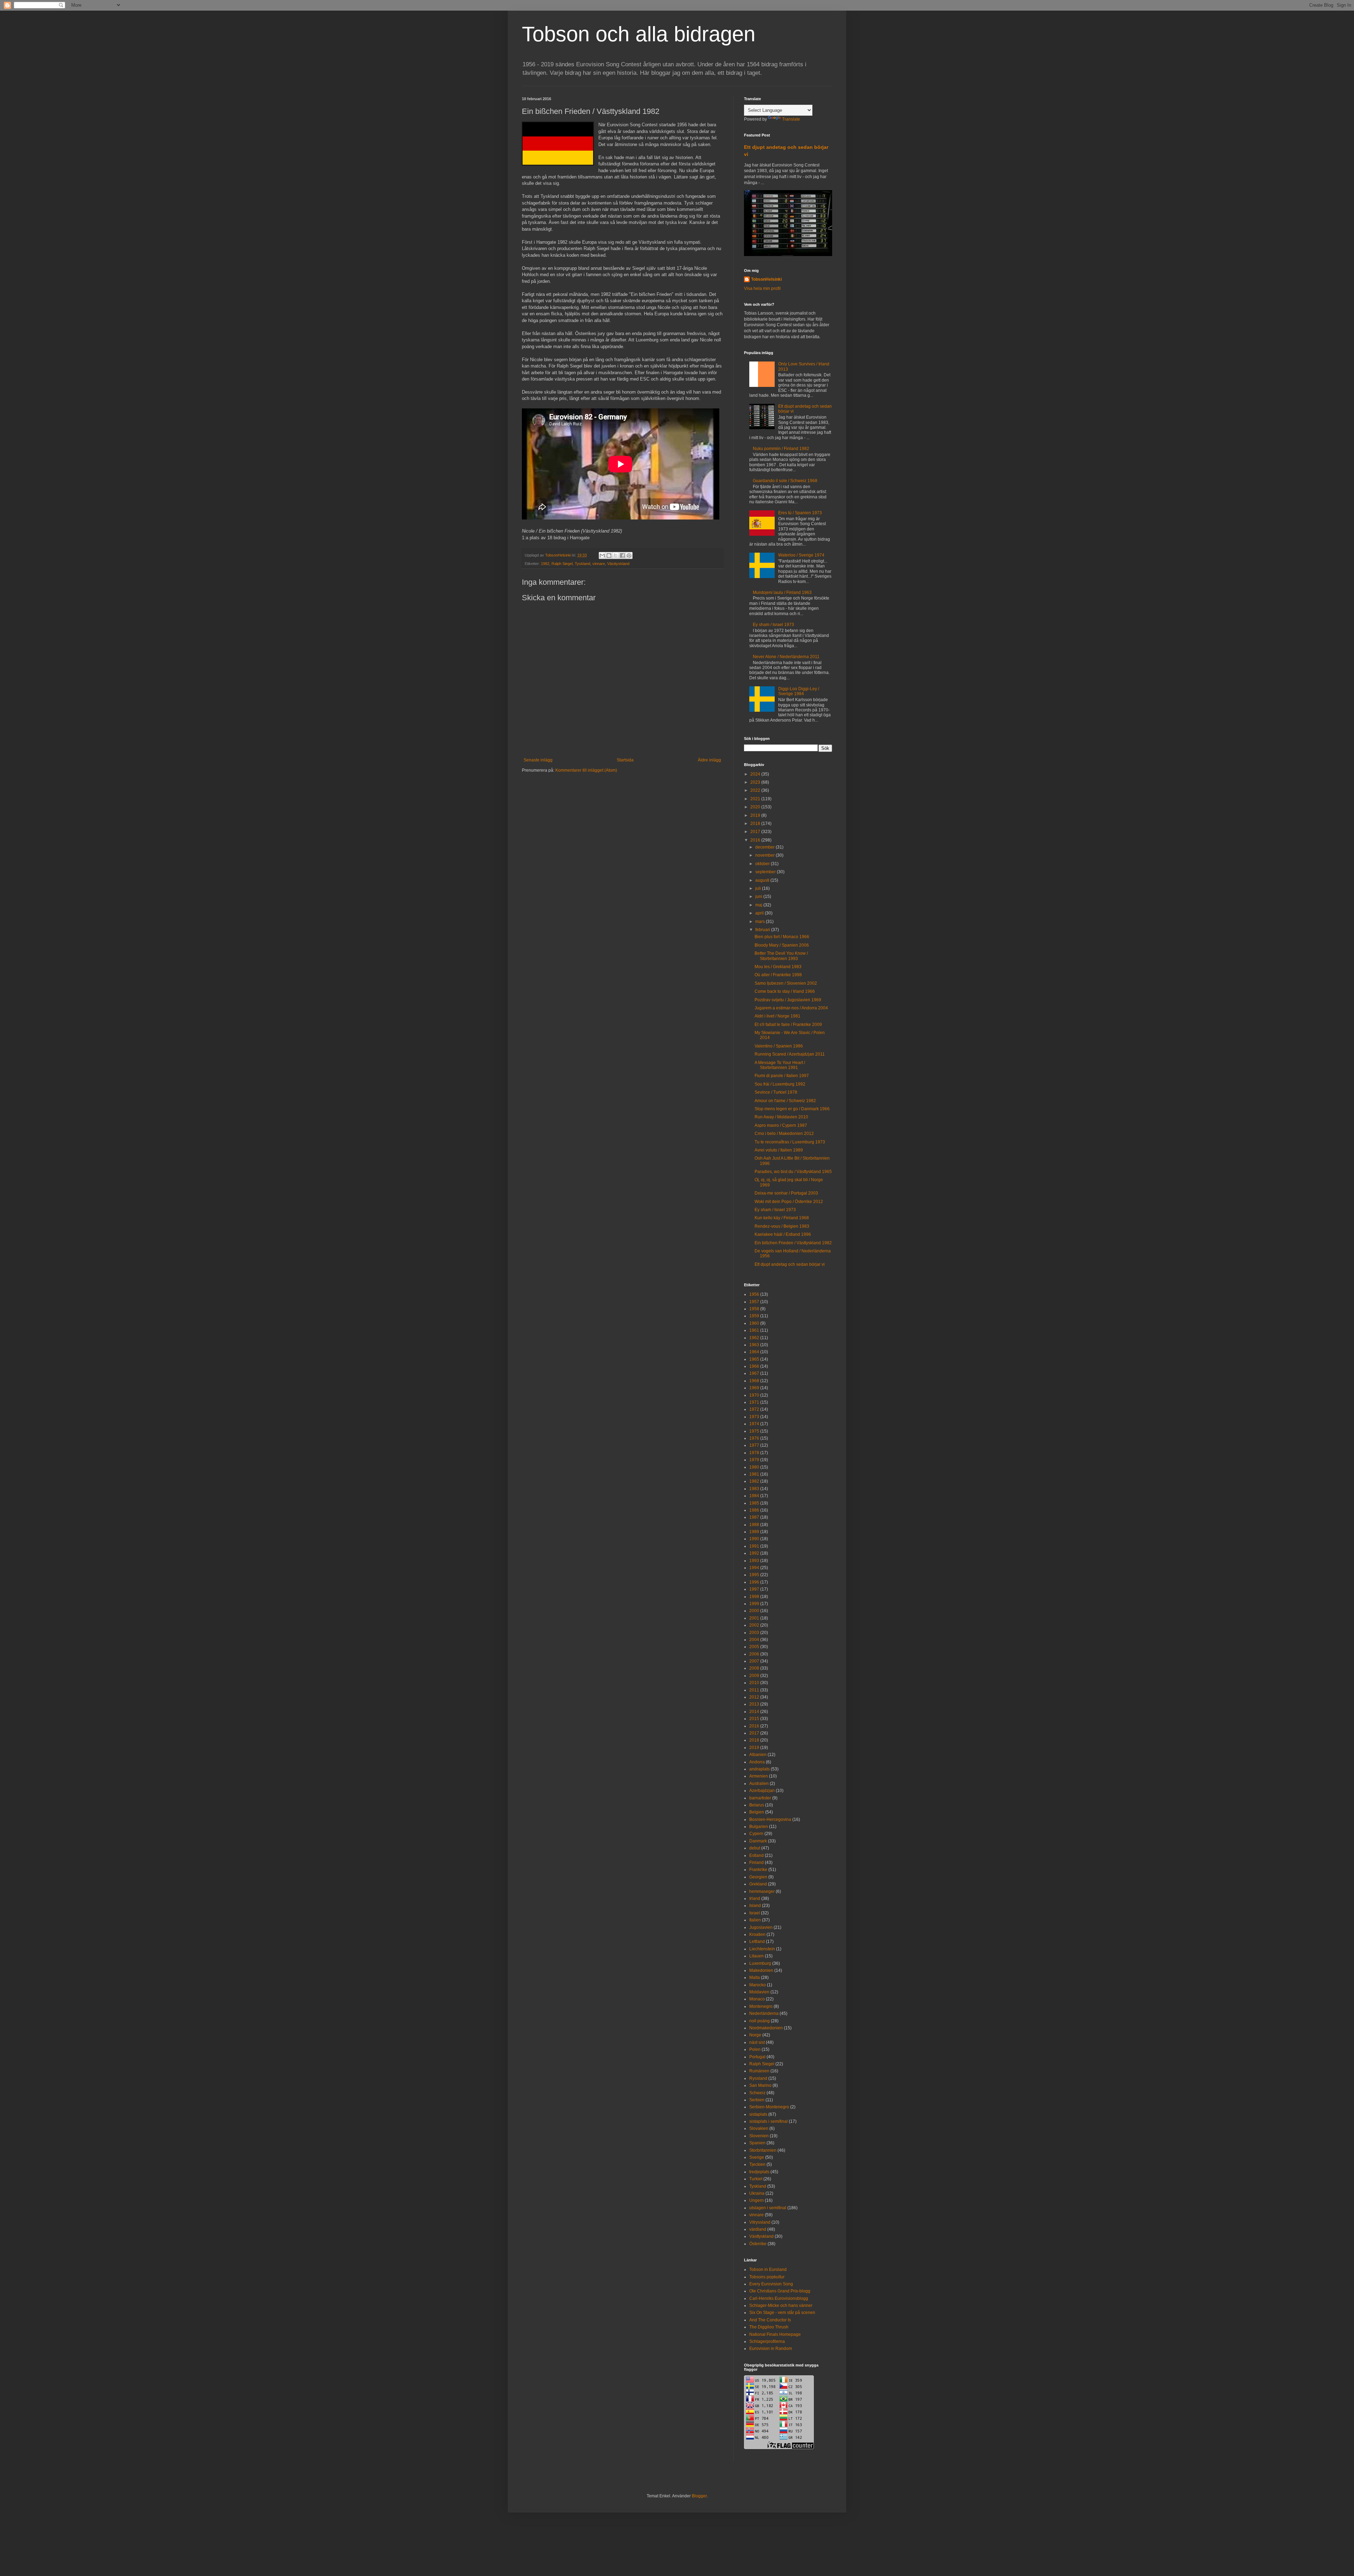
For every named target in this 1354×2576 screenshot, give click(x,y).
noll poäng (760, 2021)
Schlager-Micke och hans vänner (781, 2305)
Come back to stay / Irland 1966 (785, 991)
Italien (755, 1920)
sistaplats (758, 2114)
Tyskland (583, 564)
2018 (756, 824)
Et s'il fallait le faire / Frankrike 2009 (788, 1025)
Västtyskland (618, 564)
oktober (763, 864)
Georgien (758, 1877)
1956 (754, 1294)
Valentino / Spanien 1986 (779, 1046)
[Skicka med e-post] (602, 555)
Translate (791, 119)
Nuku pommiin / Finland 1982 (781, 449)
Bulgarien (759, 1827)
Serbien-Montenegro (769, 2107)
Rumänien (759, 2071)
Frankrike (758, 1870)
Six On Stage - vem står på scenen (782, 2313)
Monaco (757, 1999)
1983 (754, 1489)
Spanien (757, 2143)
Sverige (757, 2157)
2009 (754, 1676)
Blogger (699, 2496)
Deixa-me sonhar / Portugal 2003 (786, 1193)
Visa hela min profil (762, 288)
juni (759, 897)
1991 (754, 1546)
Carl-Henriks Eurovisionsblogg (779, 2298)
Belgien (757, 1812)
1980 (754, 1467)
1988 (754, 1525)
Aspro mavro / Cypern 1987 (781, 1125)
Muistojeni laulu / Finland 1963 (782, 593)
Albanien (758, 1755)
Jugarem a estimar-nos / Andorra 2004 (791, 1008)
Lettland (757, 1942)
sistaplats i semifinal (769, 2121)
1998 (754, 1597)
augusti (763, 880)
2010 (754, 1683)
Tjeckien (757, 2164)
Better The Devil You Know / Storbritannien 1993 (781, 956)
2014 (754, 1712)
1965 (754, 1359)
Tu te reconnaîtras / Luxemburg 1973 (790, 1142)
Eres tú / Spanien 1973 (800, 513)
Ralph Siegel (562, 564)
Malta (755, 1977)
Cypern (756, 1834)
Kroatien (757, 1934)
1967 (754, 1373)
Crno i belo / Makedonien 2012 (784, 1134)
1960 (754, 1323)
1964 (754, 1352)
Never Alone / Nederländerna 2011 (786, 657)
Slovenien (759, 2136)
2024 (756, 774)
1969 (754, 1388)
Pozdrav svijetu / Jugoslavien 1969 (788, 1000)
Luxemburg (760, 1963)
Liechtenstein (762, 1949)
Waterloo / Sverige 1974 (801, 555)
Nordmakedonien (766, 2028)
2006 (754, 1654)
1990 (754, 1539)
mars (761, 922)
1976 (754, 1438)
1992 (754, 1553)
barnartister (760, 1798)
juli (759, 888)
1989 (754, 1532)
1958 (754, 1309)
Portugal (757, 2057)
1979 (754, 1460)
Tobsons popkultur (767, 2277)
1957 (754, 1302)
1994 (754, 1568)
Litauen (757, 1956)
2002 (754, 1625)
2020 (756, 807)
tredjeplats (759, 2172)
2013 (754, 1704)
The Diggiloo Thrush (769, 2327)
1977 (754, 1445)
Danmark (758, 1841)
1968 (754, 1381)
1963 (754, 1345)
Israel (755, 1913)
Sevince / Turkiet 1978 (776, 1092)
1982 (545, 564)
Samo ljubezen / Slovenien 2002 (786, 983)
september (766, 872)
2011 (754, 1690)
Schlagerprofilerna (767, 2341)
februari (763, 930)
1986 (754, 1510)
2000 (754, 1611)
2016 (756, 840)
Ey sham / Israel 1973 (773, 625)
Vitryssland (760, 2222)
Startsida (625, 760)
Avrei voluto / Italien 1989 (779, 1150)
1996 (754, 1582)
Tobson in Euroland (768, 2270)
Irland (755, 1898)
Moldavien (759, 1992)
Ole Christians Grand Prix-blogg (780, 2291)
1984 (754, 1496)
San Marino (760, 2085)
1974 (754, 1424)
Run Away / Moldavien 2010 (781, 1117)
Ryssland (758, 2078)
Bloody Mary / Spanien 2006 (782, 945)
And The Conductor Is (770, 2320)
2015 (754, 1719)
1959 (754, 1316)
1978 (754, 1453)
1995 (754, 1575)
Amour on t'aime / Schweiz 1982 (785, 1101)
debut (755, 1848)
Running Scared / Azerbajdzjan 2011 (790, 1054)
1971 (754, 1402)
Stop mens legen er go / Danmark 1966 (792, 1109)
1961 (754, 1330)
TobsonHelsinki (766, 279)
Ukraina (757, 2193)
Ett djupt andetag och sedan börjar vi (790, 1264)
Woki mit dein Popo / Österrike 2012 (789, 1202)
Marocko (758, 1985)
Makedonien (761, 1970)
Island (755, 1906)
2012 (754, 1697)
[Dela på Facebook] (622, 555)
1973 (754, 1417)
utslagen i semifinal (768, 2208)
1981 (754, 1474)
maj (759, 905)
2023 (756, 782)
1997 (754, 1589)
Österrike (758, 2244)
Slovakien (759, 2128)
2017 (756, 832)
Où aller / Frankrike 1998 (778, 975)
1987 (754, 1517)
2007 (754, 1661)
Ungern (757, 2200)
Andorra (757, 1762)
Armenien (759, 1776)
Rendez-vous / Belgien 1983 (782, 1226)
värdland (758, 2229)
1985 (754, 1503)
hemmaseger (762, 1891)
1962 (754, 1338)
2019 (756, 815)
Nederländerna (764, 2013)
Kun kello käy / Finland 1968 (782, 1218)
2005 (754, 1647)
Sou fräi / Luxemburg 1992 (780, 1084)
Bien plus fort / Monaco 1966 (782, 937)
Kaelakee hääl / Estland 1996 (783, 1234)
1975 (754, 1431)
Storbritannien (763, 2150)
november (766, 855)
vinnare (599, 564)
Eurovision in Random (771, 2349)
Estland (757, 1855)
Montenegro (761, 2006)
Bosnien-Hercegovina (770, 1819)
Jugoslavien (761, 1927)
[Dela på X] (616, 555)
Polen (755, 2049)
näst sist (757, 2042)
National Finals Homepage (775, 2334)
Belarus (757, 1805)
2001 (754, 1618)
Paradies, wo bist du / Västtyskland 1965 (793, 1172)
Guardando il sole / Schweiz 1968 (785, 481)
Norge (755, 2035)
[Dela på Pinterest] (629, 555)
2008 (754, 1668)
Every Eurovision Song (771, 2284)
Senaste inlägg (538, 760)
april (760, 913)
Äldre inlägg (709, 760)
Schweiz (757, 2093)
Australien (759, 1784)
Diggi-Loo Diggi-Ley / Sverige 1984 (799, 691)
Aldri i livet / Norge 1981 (777, 1016)
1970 (754, 1395)
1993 (754, 1561)
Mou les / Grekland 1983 (778, 967)
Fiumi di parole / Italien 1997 (782, 1076)
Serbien (757, 2100)
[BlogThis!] (609, 555)
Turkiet (756, 2179)
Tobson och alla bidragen (639, 34)
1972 (754, 1409)
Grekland (758, 1884)
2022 (756, 790)
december (766, 847)
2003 (754, 1633)
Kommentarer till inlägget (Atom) (586, 770)
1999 (754, 1604)
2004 (754, 1640)
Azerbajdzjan (762, 1791)
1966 (754, 1366)
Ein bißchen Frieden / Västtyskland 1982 (793, 1243)
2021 (756, 799)
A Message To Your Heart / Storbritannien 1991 (780, 1065)
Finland (757, 1863)
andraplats (760, 1769)
